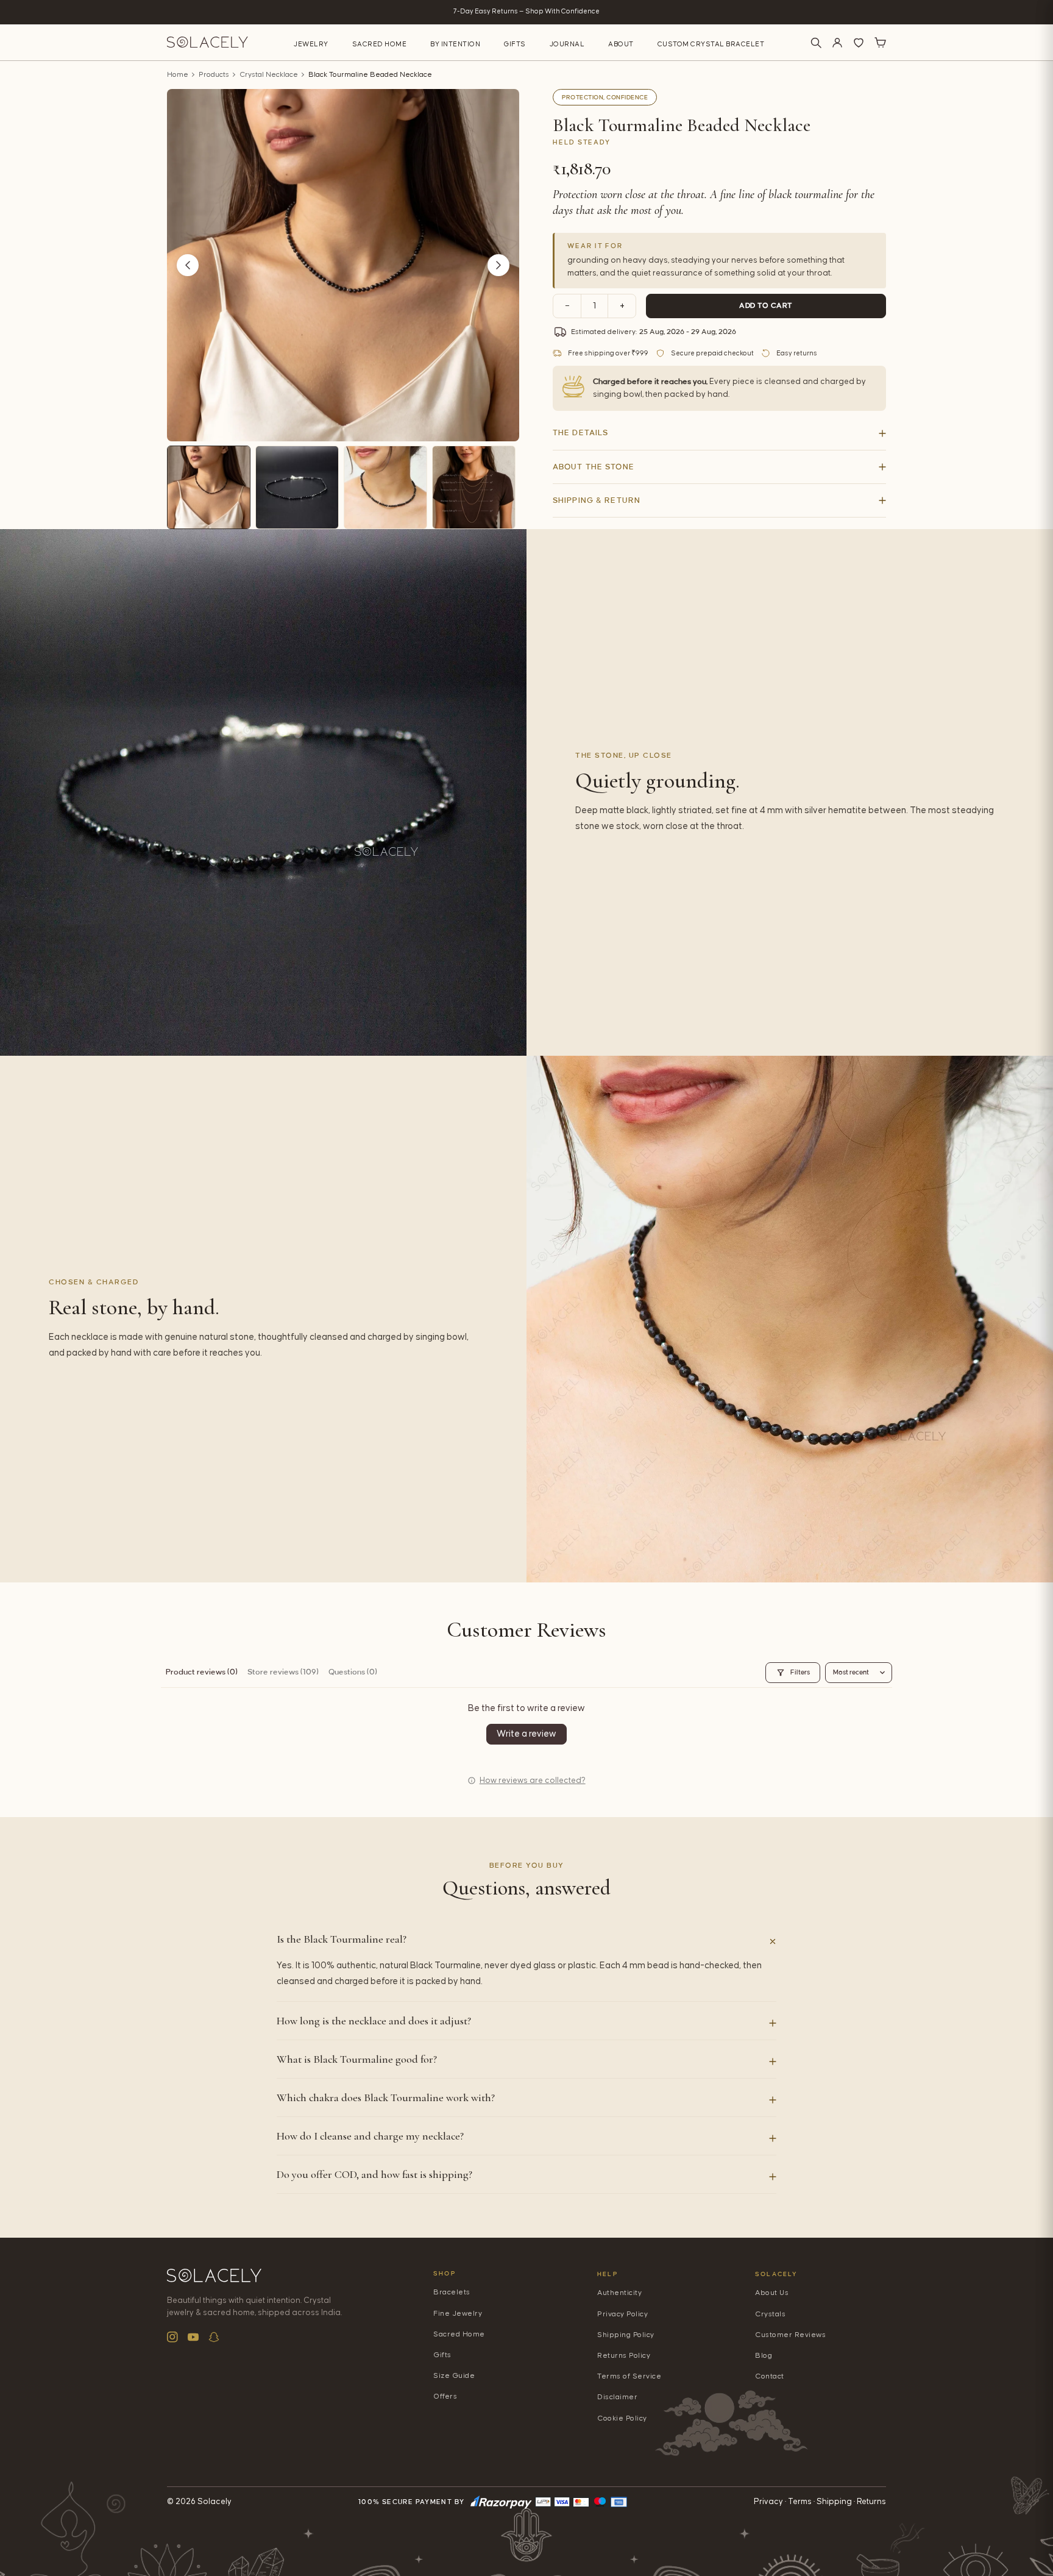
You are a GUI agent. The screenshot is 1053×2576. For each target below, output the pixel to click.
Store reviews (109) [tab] (283, 1672)
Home (178, 75)
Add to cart (766, 306)
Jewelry (311, 44)
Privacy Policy (622, 2314)
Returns (871, 2502)
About (621, 44)
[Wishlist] (859, 43)
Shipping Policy (626, 2335)
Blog (764, 2356)
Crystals (770, 2314)
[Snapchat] (214, 2337)
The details (580, 433)
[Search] (816, 43)
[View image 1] (209, 487)
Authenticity (619, 2293)
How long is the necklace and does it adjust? (374, 2021)
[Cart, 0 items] (880, 43)
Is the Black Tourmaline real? (342, 1939)
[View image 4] (474, 487)
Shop (445, 2273)
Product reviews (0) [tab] (202, 1672)
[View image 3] (385, 487)
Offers (445, 2396)
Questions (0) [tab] (353, 1672)
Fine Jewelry (458, 2314)
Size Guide (454, 2376)
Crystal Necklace (269, 75)
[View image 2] (297, 487)
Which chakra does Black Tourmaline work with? (386, 2097)
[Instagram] (172, 2337)
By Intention (455, 44)
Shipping (834, 2502)
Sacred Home (380, 44)
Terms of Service (629, 2376)
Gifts (515, 44)
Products (214, 75)
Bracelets (452, 2292)
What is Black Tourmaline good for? (357, 2059)
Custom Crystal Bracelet (711, 44)
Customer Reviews (790, 2335)
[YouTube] (193, 2337)
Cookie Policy (622, 2418)
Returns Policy (624, 2356)
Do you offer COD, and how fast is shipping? (374, 2174)
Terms (800, 2502)
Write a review (526, 1734)
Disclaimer (617, 2397)
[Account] (837, 43)
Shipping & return (597, 500)
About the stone (594, 467)
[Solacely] (207, 42)
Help (608, 2274)
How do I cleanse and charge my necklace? (370, 2136)
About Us (772, 2293)
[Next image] (498, 265)
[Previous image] (188, 265)
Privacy (768, 2502)
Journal (567, 44)
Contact (770, 2376)
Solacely (777, 2274)
